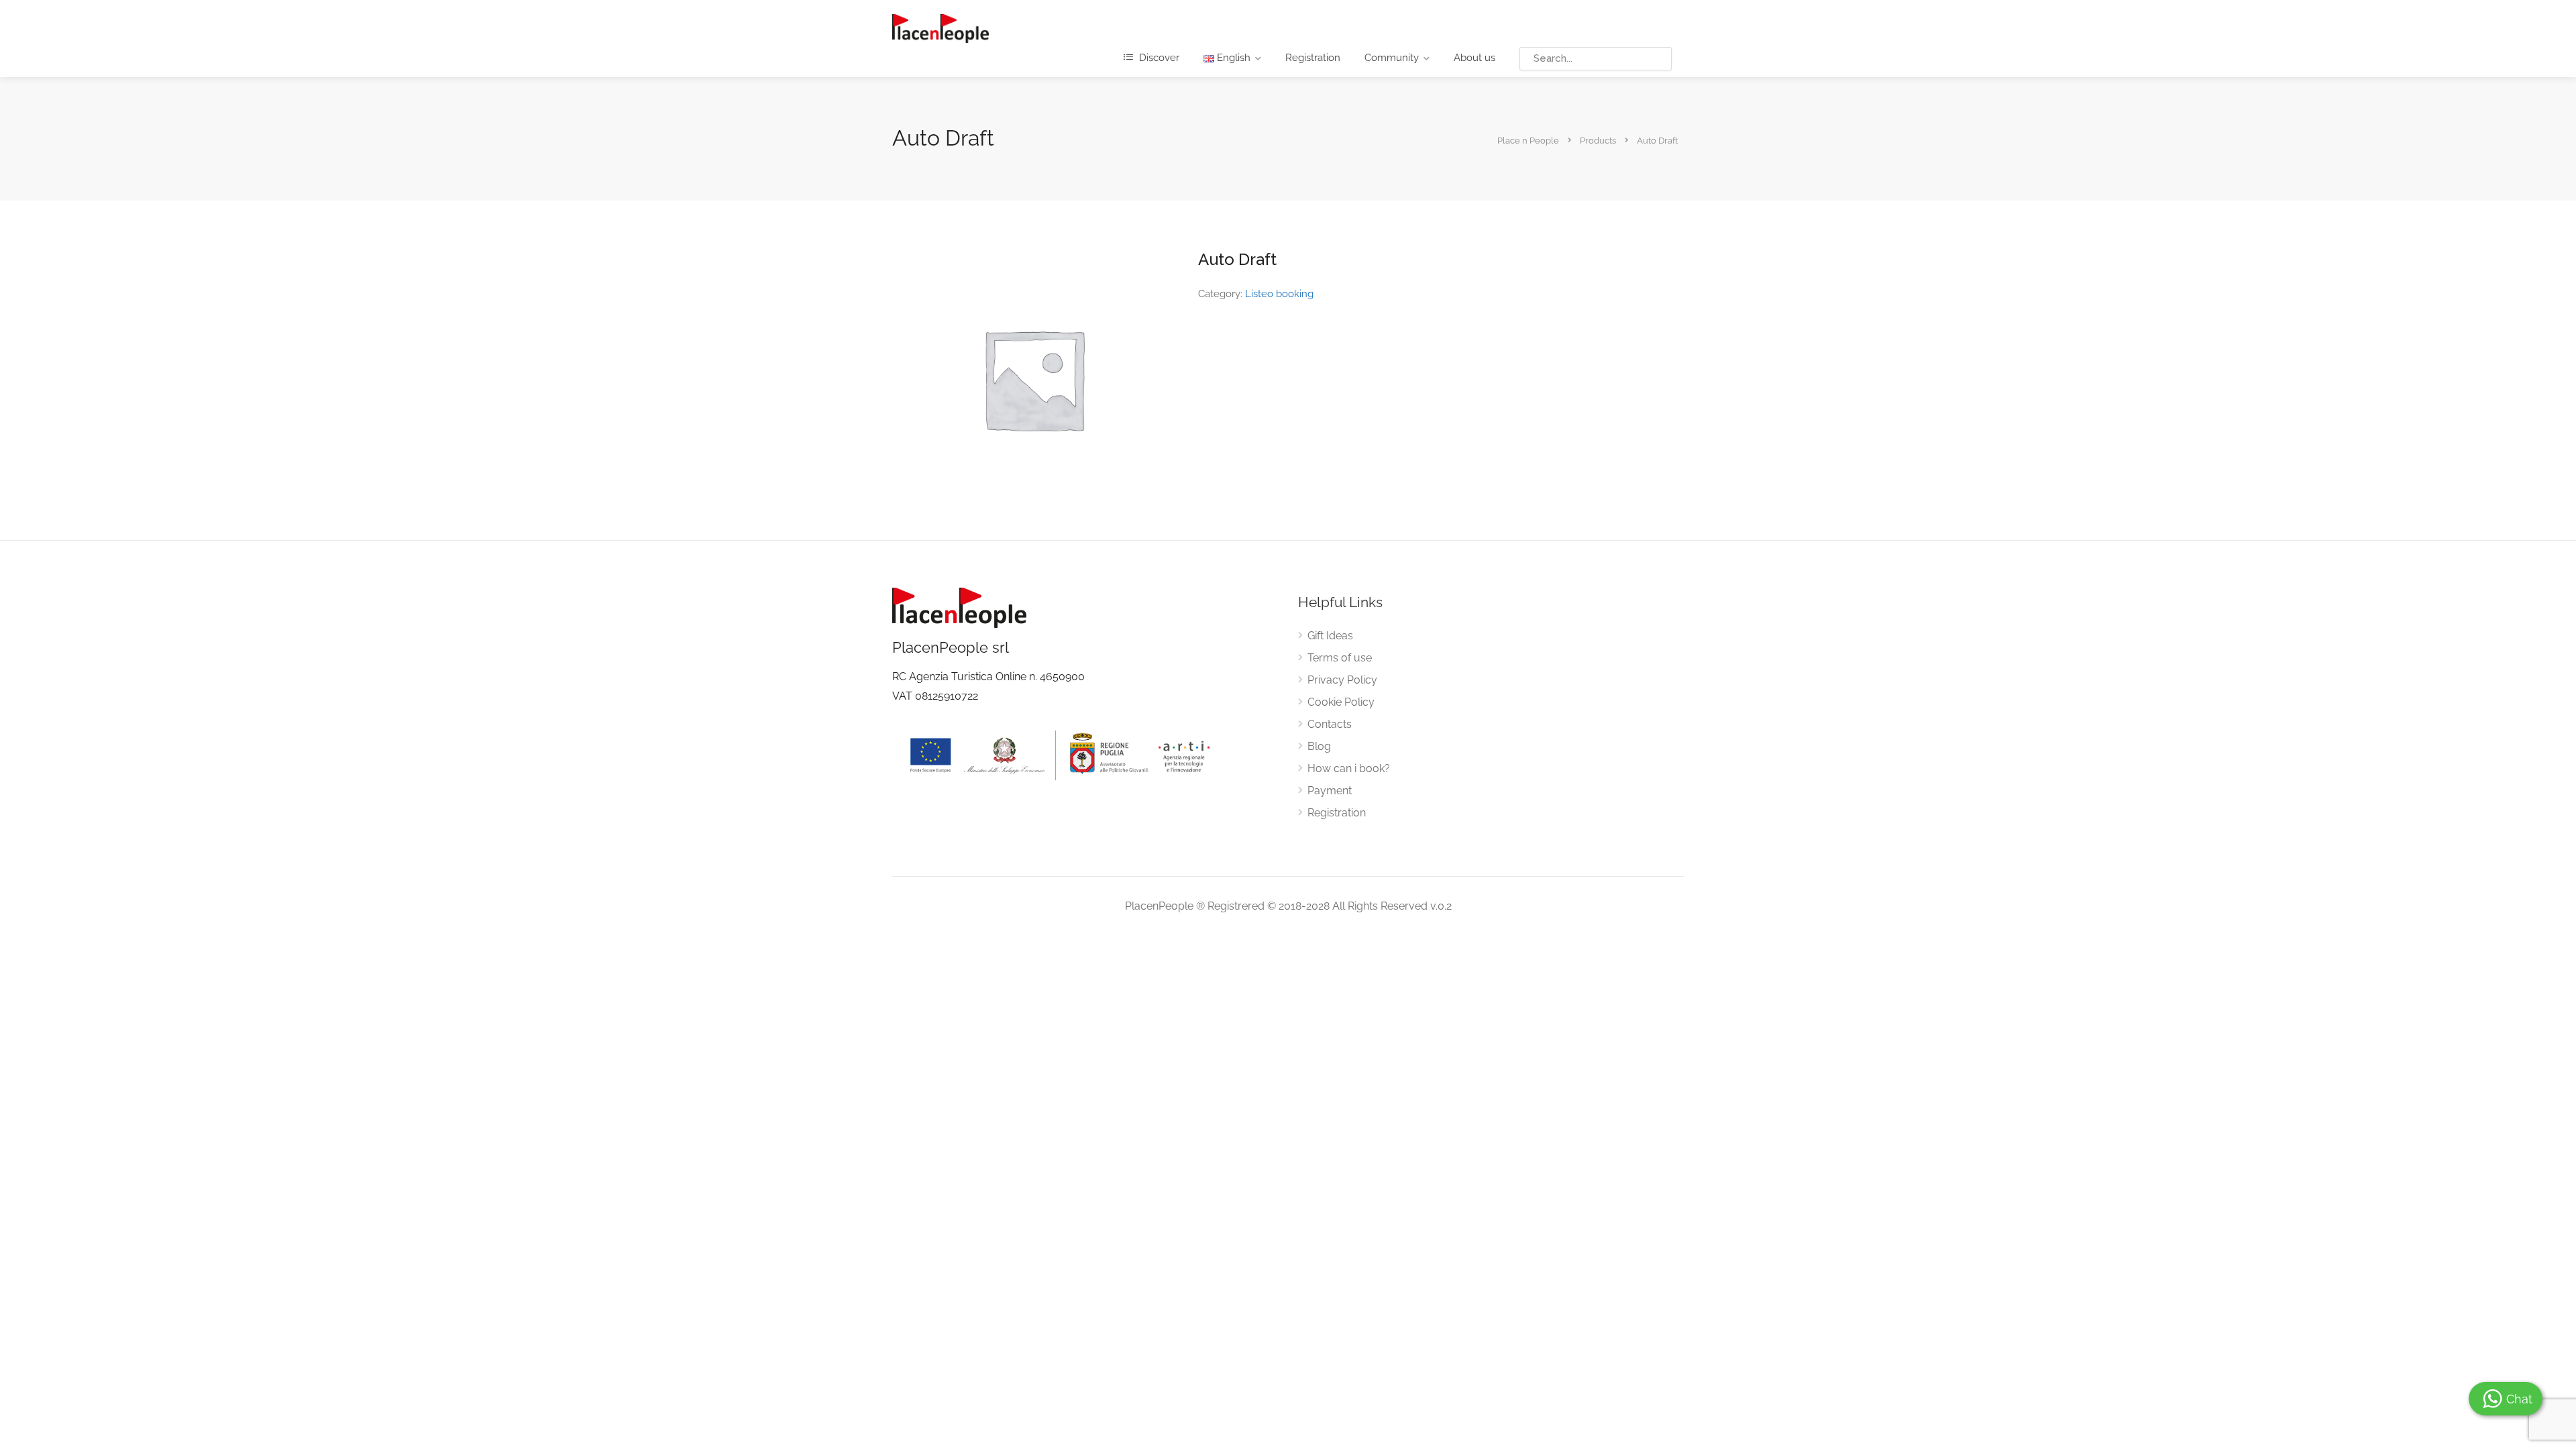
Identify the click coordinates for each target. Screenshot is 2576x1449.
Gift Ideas (1330, 636)
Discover (1158, 58)
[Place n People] (941, 28)
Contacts (1330, 724)
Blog (1319, 746)
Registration (1313, 58)
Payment (1330, 791)
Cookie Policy (1341, 702)
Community (1392, 58)
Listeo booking (1279, 294)
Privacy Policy (1342, 680)
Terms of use (1340, 658)
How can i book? (1349, 768)
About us (1474, 58)
